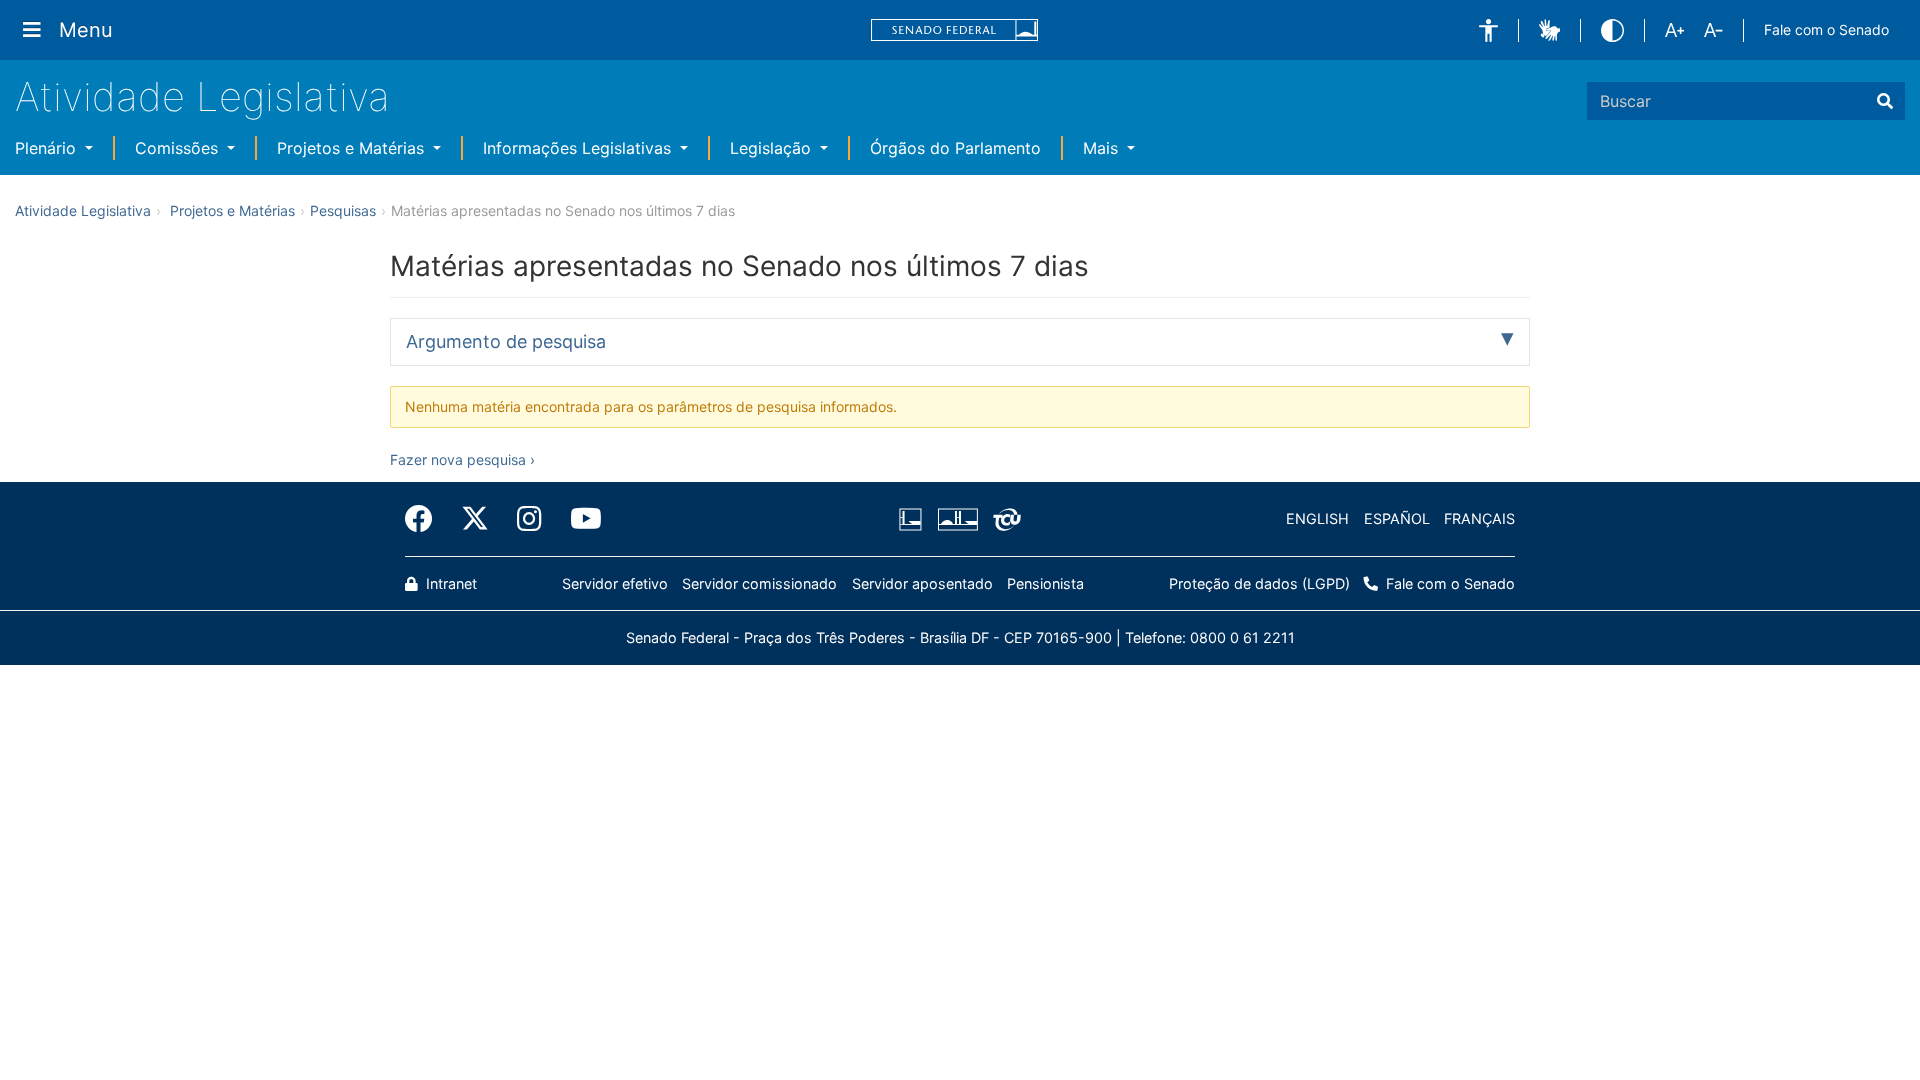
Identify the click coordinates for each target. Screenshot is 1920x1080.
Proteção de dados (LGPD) (1259, 583)
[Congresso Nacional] (957, 519)
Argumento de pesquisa (506, 341)
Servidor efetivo (615, 583)
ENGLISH (1317, 518)
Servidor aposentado (922, 583)
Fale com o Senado (1826, 29)
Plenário (48, 148)
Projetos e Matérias (353, 148)
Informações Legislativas (579, 148)
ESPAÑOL (1397, 518)
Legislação (773, 148)
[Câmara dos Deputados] (914, 519)
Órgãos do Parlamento (955, 148)
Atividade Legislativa (202, 96)
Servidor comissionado (759, 583)
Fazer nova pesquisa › (462, 459)
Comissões (179, 148)
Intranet (449, 583)
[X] (475, 519)
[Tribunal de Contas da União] (1003, 519)
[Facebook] (426, 519)
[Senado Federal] (955, 30)
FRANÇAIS (1479, 518)
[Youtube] (579, 519)
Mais (1103, 148)
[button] (1488, 30)
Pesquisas (343, 210)
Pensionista (1045, 583)
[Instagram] (529, 519)
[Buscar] (1885, 101)
